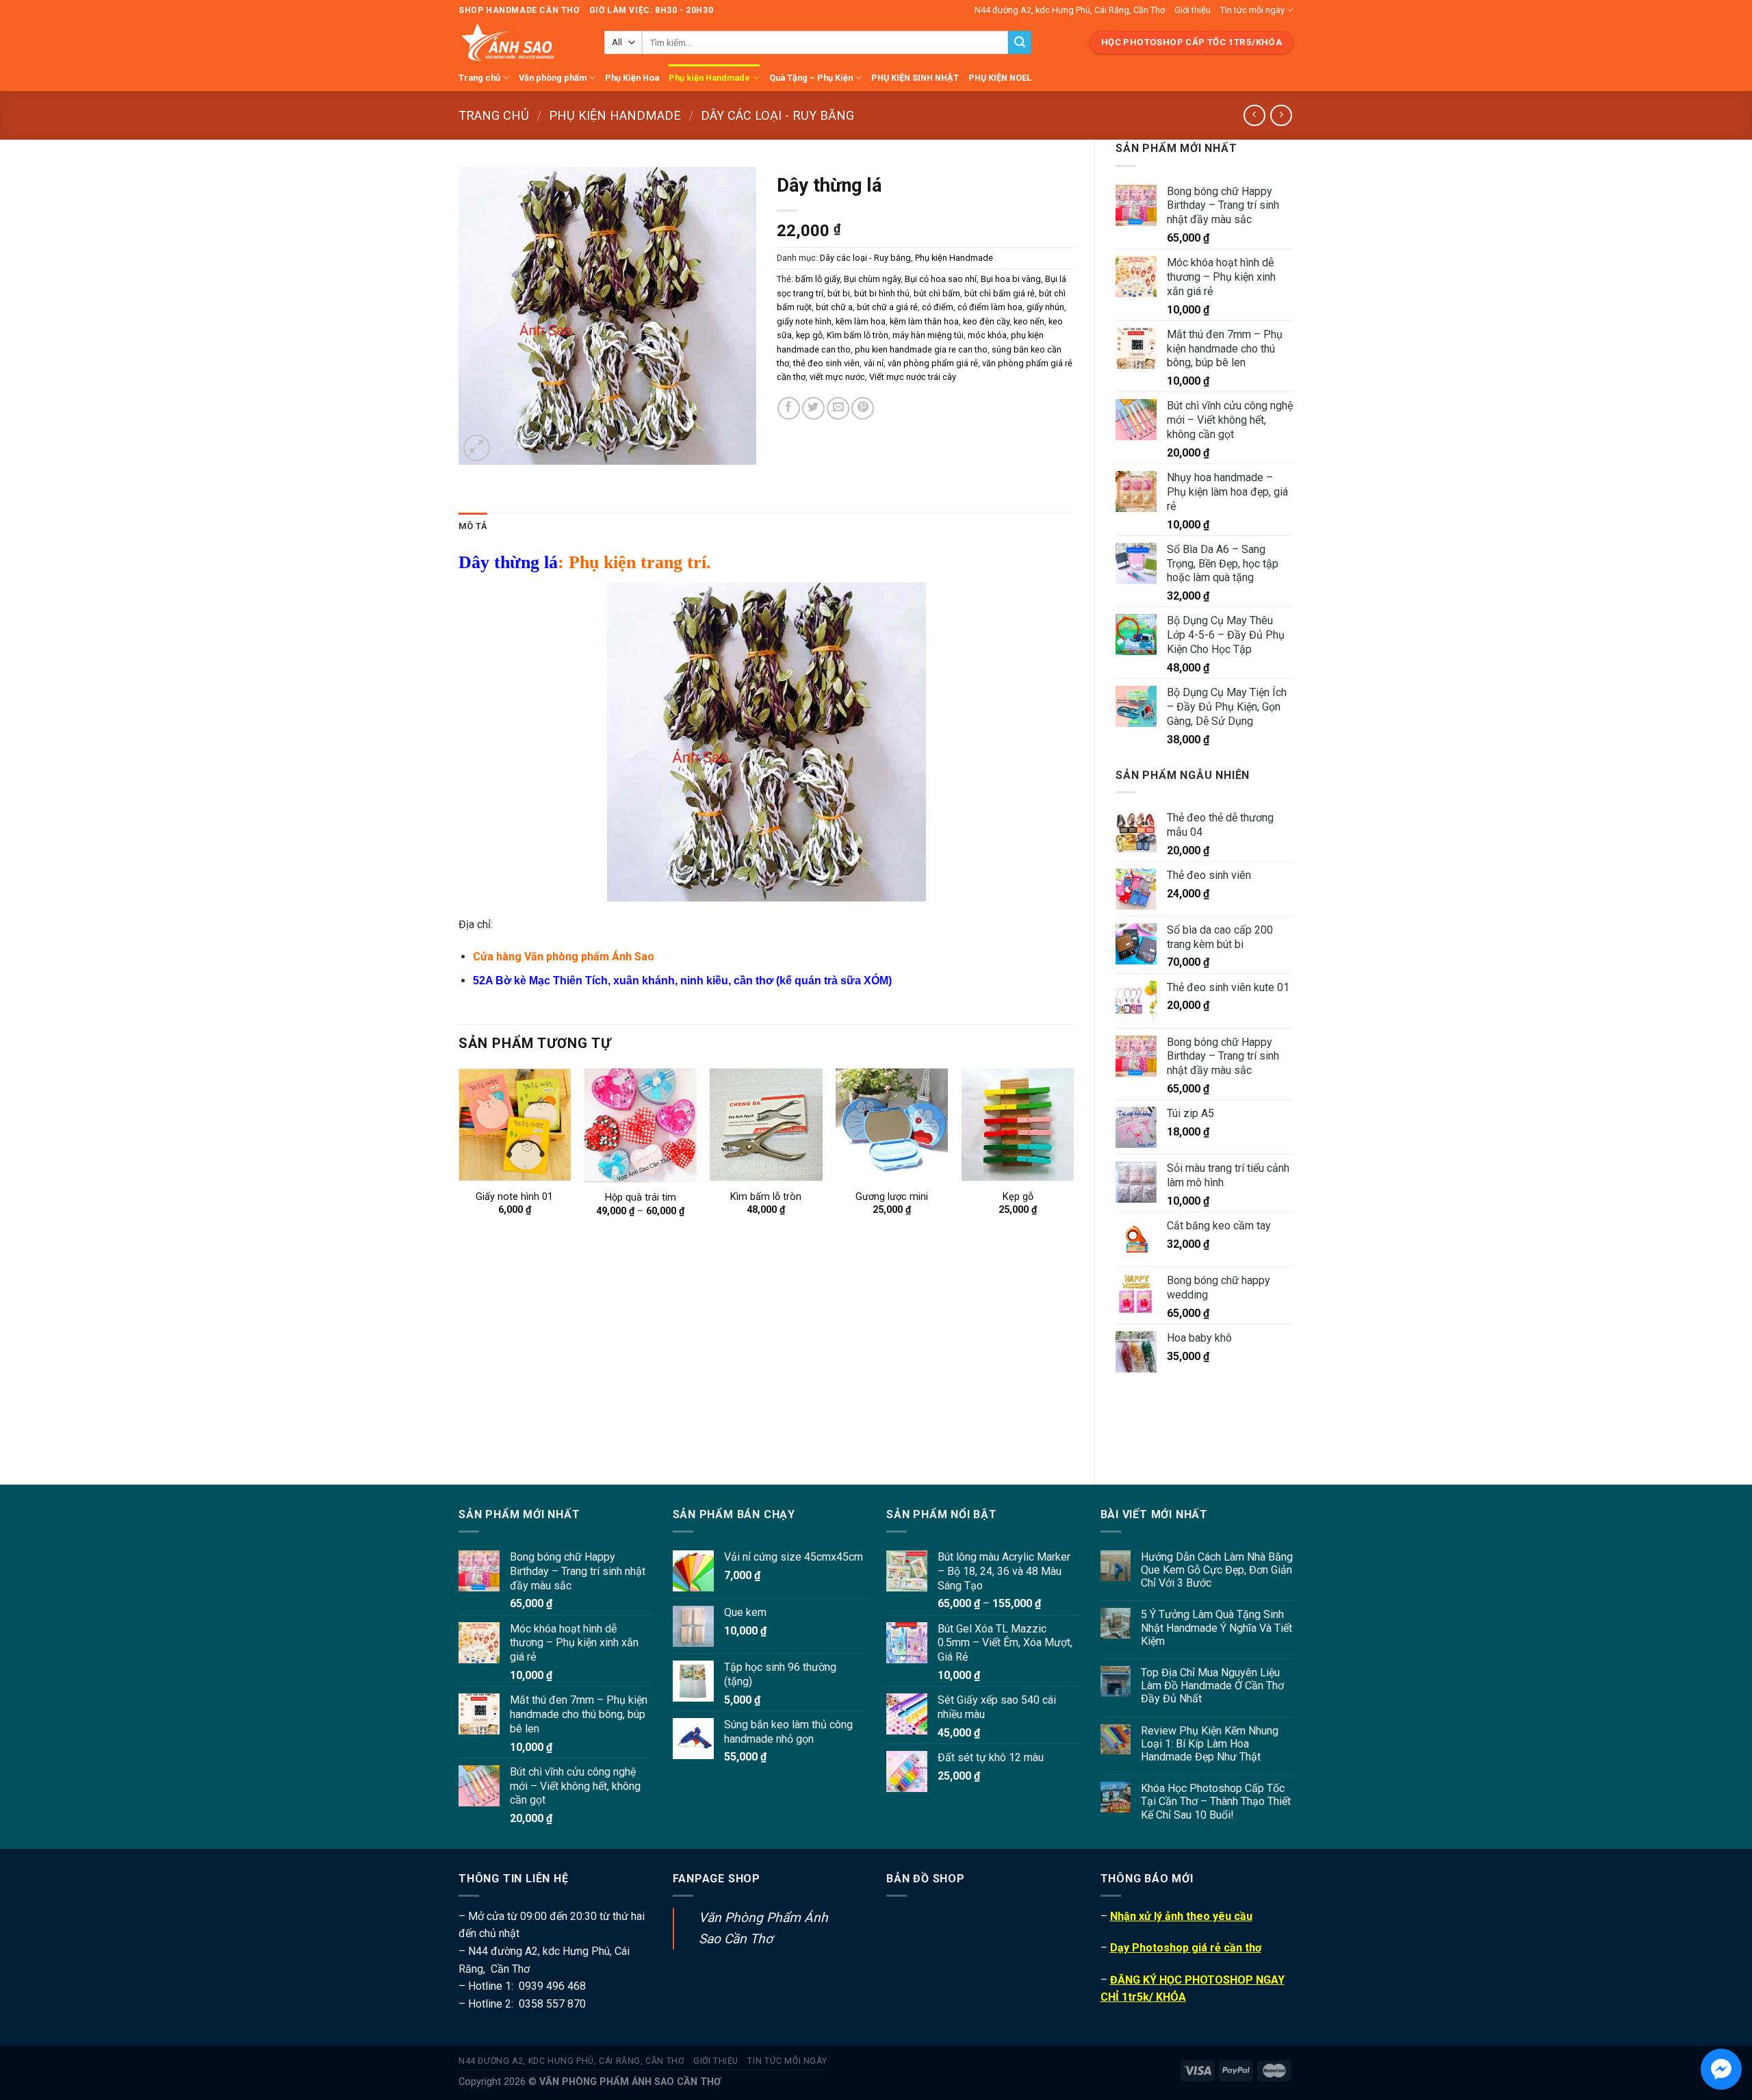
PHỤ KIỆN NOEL (1000, 78)
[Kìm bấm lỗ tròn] (766, 1125)
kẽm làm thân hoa (924, 321)
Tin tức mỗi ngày (1252, 10)
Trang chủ (479, 78)
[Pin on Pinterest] (863, 408)
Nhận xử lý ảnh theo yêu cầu (1181, 1916)
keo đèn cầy (986, 321)
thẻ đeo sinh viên (826, 363)
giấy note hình (804, 321)
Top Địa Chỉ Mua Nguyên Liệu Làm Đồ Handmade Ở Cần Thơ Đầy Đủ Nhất (1212, 1686)
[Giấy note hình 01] (515, 1125)
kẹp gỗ (809, 335)
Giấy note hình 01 (514, 1197)
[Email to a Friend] (838, 408)
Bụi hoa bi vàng (1011, 279)
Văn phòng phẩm (553, 78)
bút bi (839, 293)
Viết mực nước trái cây (913, 377)
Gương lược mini (892, 1197)
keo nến (1029, 321)
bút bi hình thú (882, 293)
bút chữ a (834, 307)
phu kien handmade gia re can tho (921, 349)
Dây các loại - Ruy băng (777, 115)
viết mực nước (837, 377)
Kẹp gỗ (1018, 1197)
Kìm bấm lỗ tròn (858, 335)
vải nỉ (874, 363)
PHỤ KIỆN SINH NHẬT (915, 78)
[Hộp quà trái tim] (641, 1125)
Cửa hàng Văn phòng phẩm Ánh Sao (564, 957)
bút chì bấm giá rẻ (1000, 293)
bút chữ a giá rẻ (887, 307)
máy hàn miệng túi (928, 335)
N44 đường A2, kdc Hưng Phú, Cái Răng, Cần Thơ (1070, 10)
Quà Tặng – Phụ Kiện (811, 78)
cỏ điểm (938, 307)
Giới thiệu (1193, 10)
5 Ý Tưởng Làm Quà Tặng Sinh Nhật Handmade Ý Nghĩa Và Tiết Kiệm (1216, 1627)
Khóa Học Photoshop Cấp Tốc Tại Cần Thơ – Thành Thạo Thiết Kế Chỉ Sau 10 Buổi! (1216, 1801)
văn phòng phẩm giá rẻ (933, 363)
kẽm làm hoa (861, 321)
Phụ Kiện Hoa (632, 78)
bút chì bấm (937, 293)
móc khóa (987, 335)
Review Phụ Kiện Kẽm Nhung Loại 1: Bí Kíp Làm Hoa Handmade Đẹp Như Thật (1210, 1744)
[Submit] (1020, 42)
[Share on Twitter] (813, 408)
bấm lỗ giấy (817, 279)
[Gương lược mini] (892, 1125)
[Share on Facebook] (789, 408)
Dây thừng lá (508, 562)
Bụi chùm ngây (872, 279)
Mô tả (473, 526)
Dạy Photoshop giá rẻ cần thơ (1186, 1948)
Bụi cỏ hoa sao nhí (941, 279)
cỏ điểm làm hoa (990, 307)
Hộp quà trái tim (641, 1198)
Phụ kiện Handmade (709, 78)
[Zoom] (477, 448)
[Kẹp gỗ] (1018, 1125)
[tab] (473, 526)
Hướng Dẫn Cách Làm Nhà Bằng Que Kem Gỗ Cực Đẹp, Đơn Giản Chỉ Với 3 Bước (1217, 1570)
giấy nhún (1045, 307)
